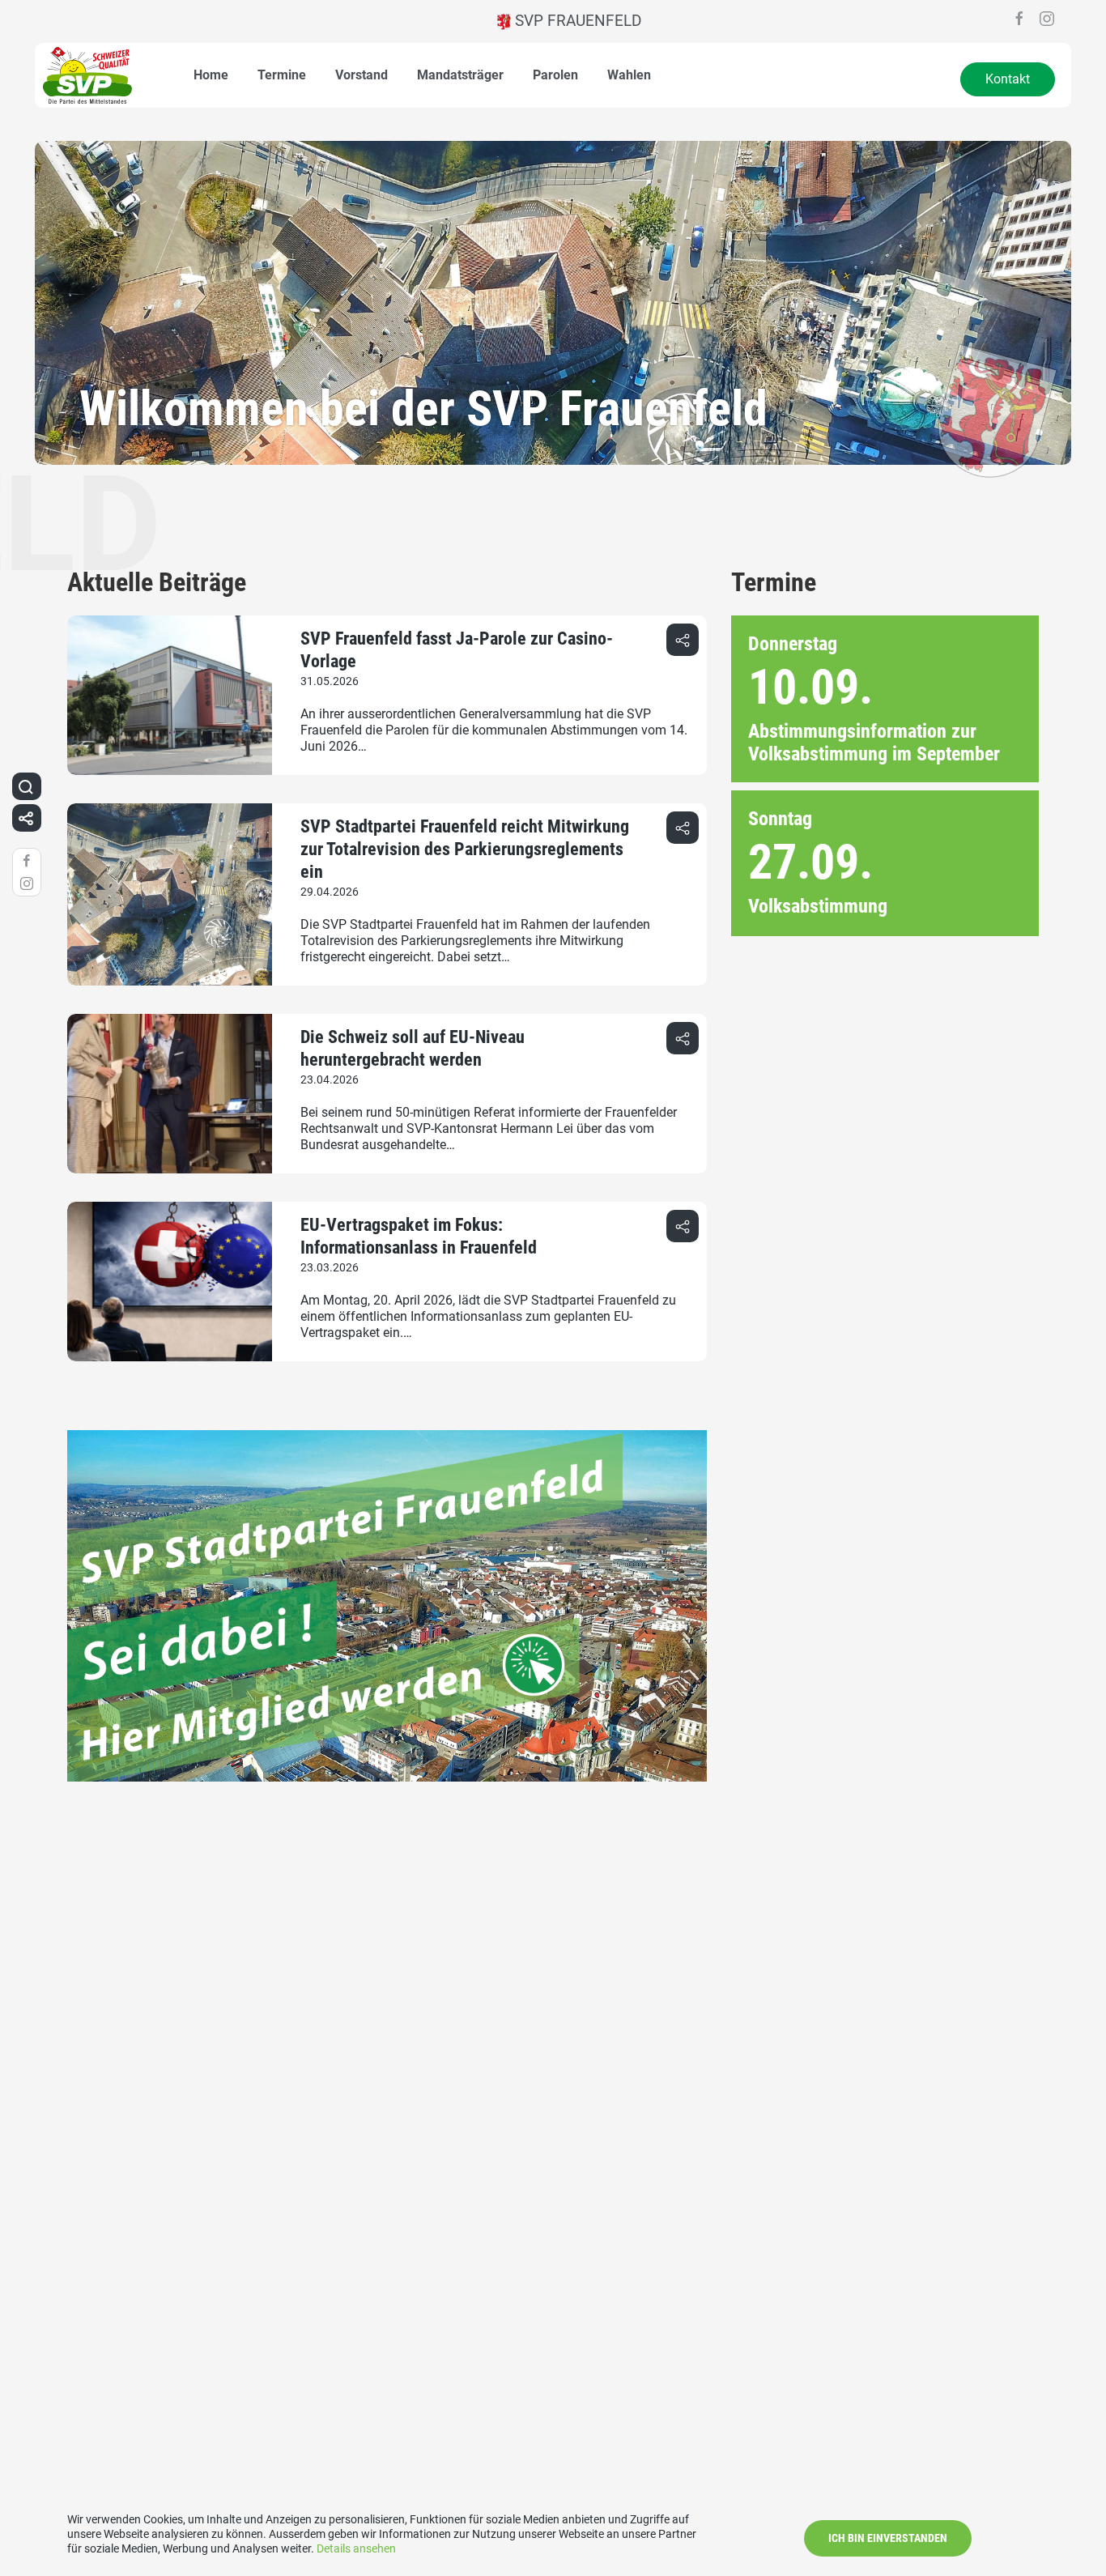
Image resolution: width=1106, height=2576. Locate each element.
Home (211, 75)
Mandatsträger (460, 75)
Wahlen (629, 75)
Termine (282, 75)
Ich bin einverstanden (888, 2538)
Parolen (555, 75)
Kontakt (1008, 79)
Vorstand (362, 75)
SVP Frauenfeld (576, 21)
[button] (683, 640)
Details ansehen (356, 2548)
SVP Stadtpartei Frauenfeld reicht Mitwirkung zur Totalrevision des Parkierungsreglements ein (465, 849)
